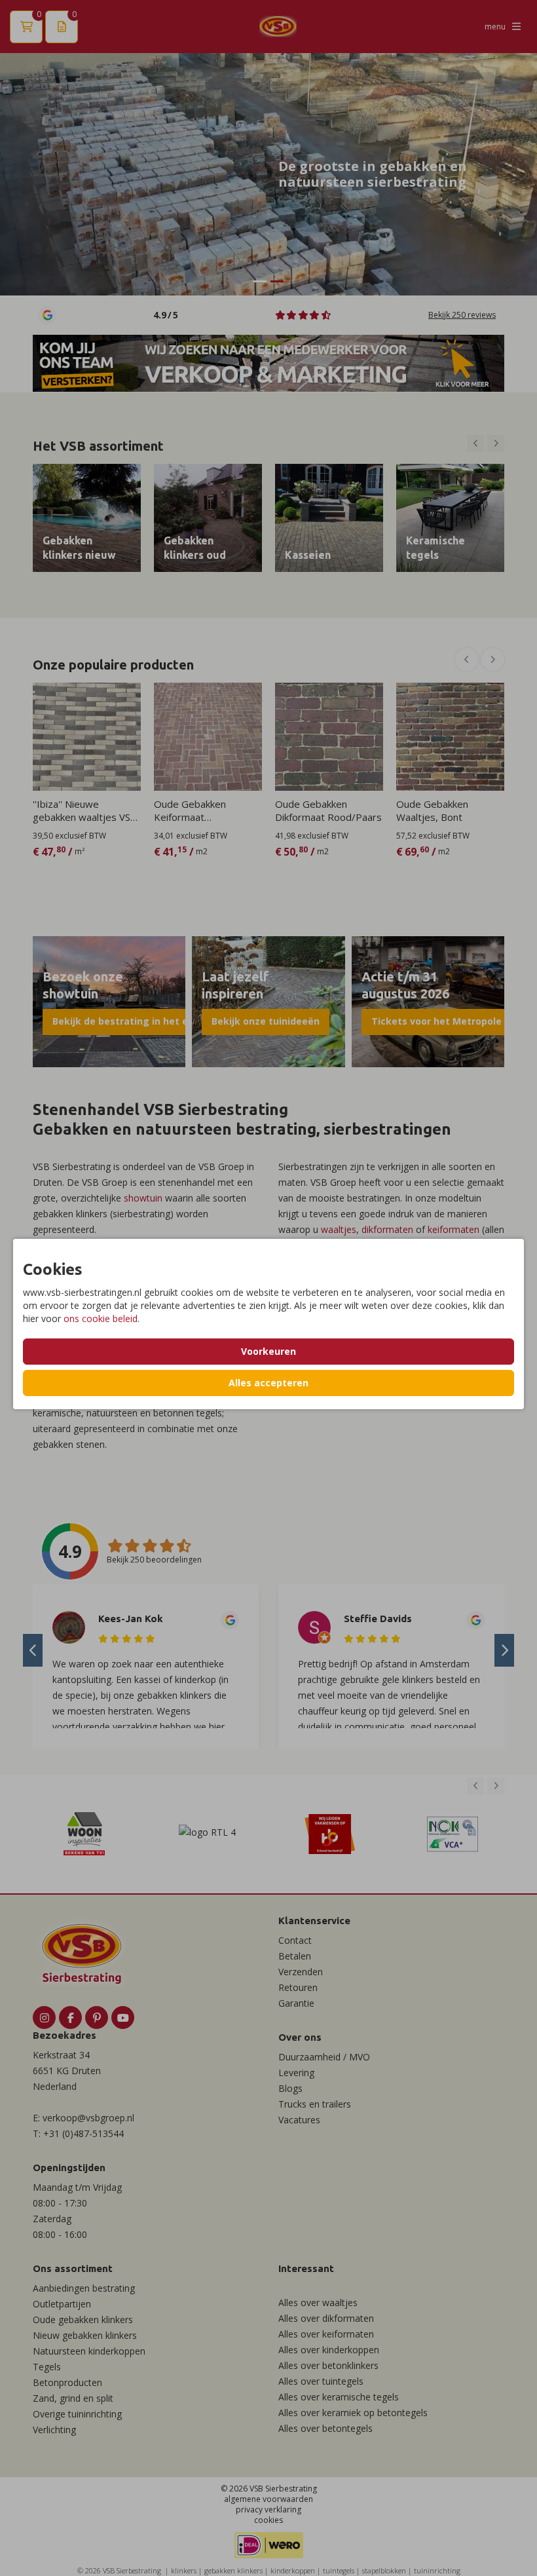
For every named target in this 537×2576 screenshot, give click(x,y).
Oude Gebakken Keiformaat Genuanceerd (190, 810)
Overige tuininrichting (77, 2414)
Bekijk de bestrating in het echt (128, 1021)
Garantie (296, 2003)
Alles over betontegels (325, 2428)
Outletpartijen (62, 2304)
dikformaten (387, 1229)
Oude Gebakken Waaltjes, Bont (432, 810)
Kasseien (308, 555)
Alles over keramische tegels (339, 2397)
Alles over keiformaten (326, 2334)
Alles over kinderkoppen (329, 2350)
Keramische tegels (435, 548)
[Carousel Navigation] (486, 444)
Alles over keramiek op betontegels (353, 2413)
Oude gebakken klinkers (83, 2320)
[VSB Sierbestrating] (278, 27)
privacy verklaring (268, 2510)
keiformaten (454, 1229)
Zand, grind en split (73, 2398)
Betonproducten (67, 2382)
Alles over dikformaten (326, 2318)
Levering (296, 2073)
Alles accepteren (268, 1383)
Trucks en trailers (315, 2104)
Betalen (295, 1956)
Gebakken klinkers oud (195, 548)
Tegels (47, 2367)
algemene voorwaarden (268, 2499)
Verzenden (301, 1972)
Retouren (298, 1987)
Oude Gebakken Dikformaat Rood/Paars (328, 810)
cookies (268, 2520)
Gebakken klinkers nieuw (79, 548)
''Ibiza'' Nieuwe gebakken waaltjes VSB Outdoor (85, 810)
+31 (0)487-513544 (83, 2133)
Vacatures (299, 2120)
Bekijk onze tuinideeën (266, 1021)
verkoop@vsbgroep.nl (88, 2118)
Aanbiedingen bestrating (84, 2288)
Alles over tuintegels (321, 2381)
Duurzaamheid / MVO (324, 2057)
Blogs (290, 2088)
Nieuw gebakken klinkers (85, 2335)
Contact (295, 1940)
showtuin (143, 1198)
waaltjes (339, 1229)
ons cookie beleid (101, 1318)
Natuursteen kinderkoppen (89, 2351)
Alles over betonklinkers (328, 2365)
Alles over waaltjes (318, 2302)
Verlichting (54, 2430)
